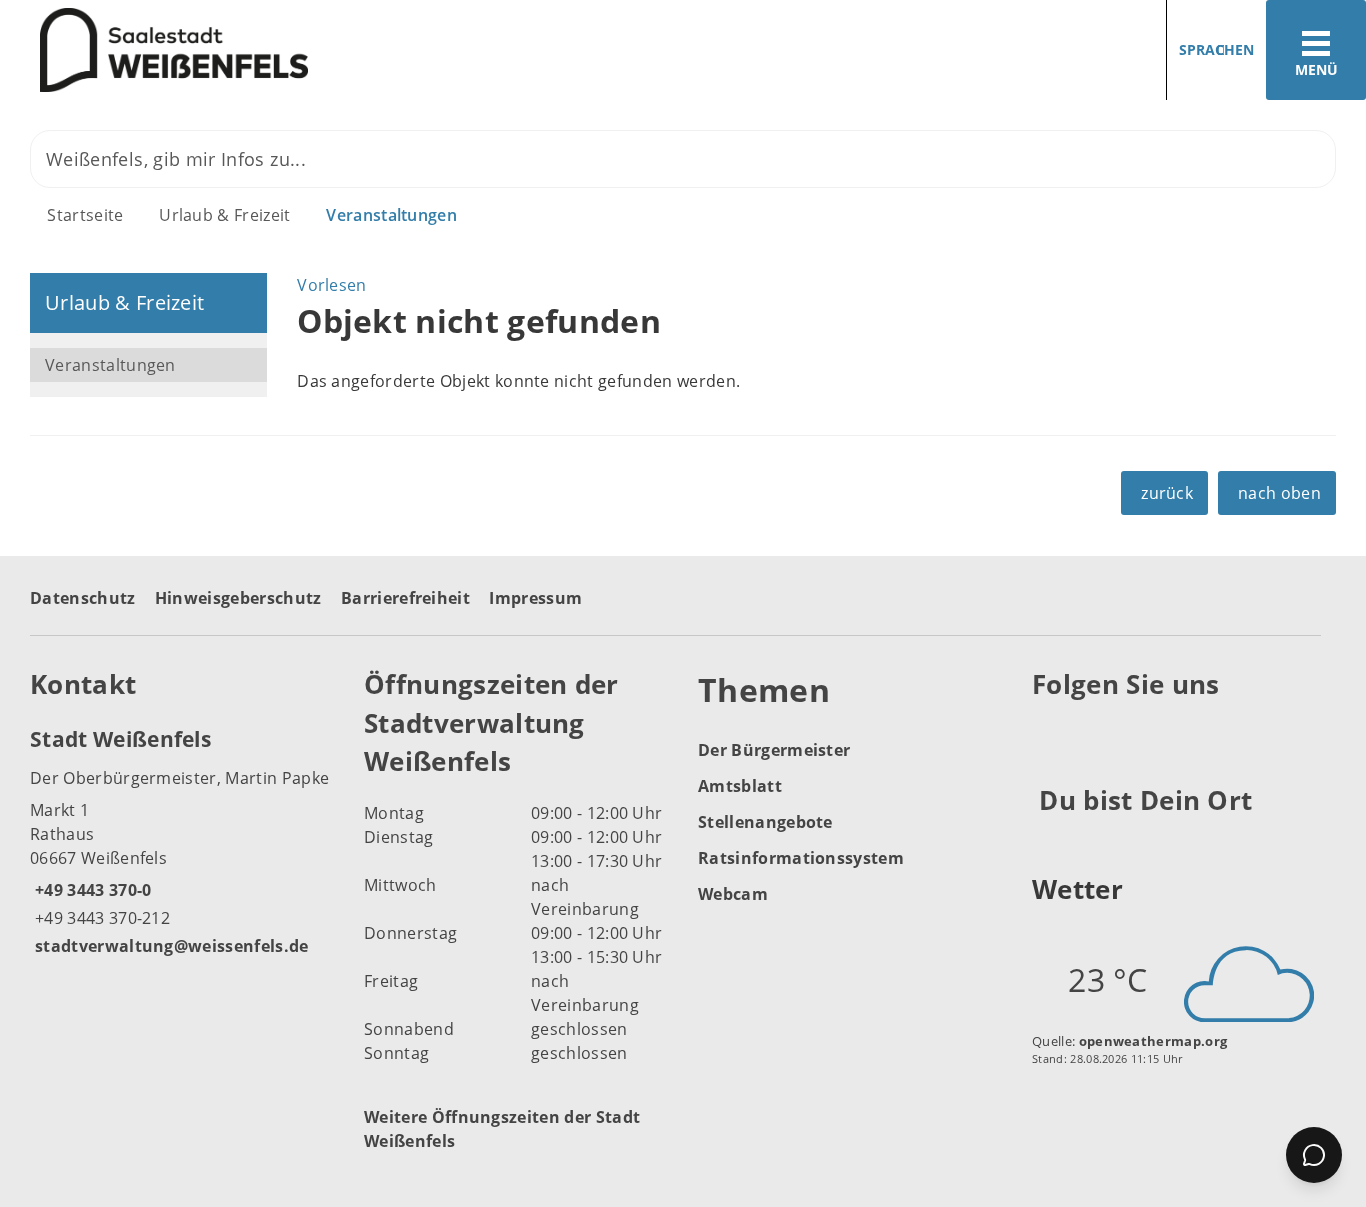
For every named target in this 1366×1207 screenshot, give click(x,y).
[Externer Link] (1050, 734)
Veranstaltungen (391, 215)
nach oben (1279, 493)
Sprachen (1216, 49)
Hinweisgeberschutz (238, 598)
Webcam (733, 894)
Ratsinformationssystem (801, 858)
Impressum (535, 598)
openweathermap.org (1153, 1041)
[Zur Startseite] (334, 50)
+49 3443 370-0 (90, 890)
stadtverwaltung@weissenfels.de (169, 946)
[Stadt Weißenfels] (182, 841)
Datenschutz (83, 598)
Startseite (85, 215)
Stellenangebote (765, 822)
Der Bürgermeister (774, 750)
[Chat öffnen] (1314, 1155)
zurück (1167, 493)
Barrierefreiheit (405, 598)
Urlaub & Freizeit (224, 215)
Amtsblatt (740, 786)
